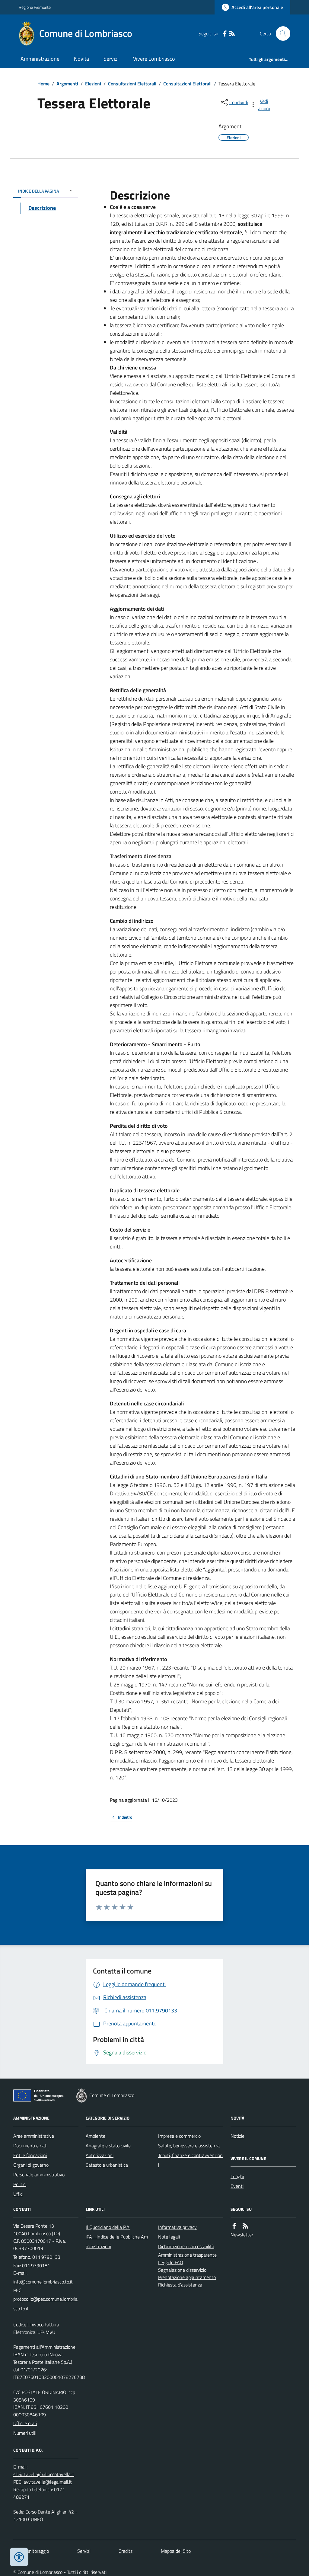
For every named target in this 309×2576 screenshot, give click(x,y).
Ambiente (96, 2136)
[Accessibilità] (19, 2557)
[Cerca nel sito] (281, 34)
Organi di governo (31, 2165)
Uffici (18, 2194)
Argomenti (67, 84)
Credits (126, 2551)
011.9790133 (46, 2257)
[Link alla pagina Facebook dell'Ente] (234, 2226)
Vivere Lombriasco (154, 59)
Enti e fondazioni (30, 2155)
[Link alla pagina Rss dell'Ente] (245, 2226)
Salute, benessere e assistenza (189, 2146)
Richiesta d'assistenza (180, 2285)
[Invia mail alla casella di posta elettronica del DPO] (44, 2474)
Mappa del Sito (176, 2551)
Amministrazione (40, 59)
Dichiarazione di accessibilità (186, 2246)
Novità (81, 59)
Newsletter (242, 2235)
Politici (20, 2184)
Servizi (111, 59)
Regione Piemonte (35, 7)
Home (43, 84)
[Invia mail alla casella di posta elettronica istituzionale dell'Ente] (43, 2282)
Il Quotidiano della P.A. (108, 2227)
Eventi (237, 2186)
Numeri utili (25, 2433)
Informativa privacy (177, 2227)
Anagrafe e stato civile (108, 2146)
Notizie (237, 2136)
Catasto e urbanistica (107, 2165)
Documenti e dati (30, 2146)
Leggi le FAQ (171, 2262)
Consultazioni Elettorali (132, 84)
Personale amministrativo (39, 2175)
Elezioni (93, 84)
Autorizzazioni (100, 2155)
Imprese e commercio (179, 2136)
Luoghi (237, 2176)
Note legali (169, 2237)
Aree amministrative (34, 2136)
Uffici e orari (25, 2423)
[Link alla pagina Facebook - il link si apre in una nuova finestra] (225, 34)
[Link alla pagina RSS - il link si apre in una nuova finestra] (232, 34)
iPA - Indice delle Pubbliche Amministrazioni (117, 2242)
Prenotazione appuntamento (187, 2277)
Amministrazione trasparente (187, 2255)
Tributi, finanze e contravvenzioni (190, 2160)
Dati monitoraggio (31, 2551)
